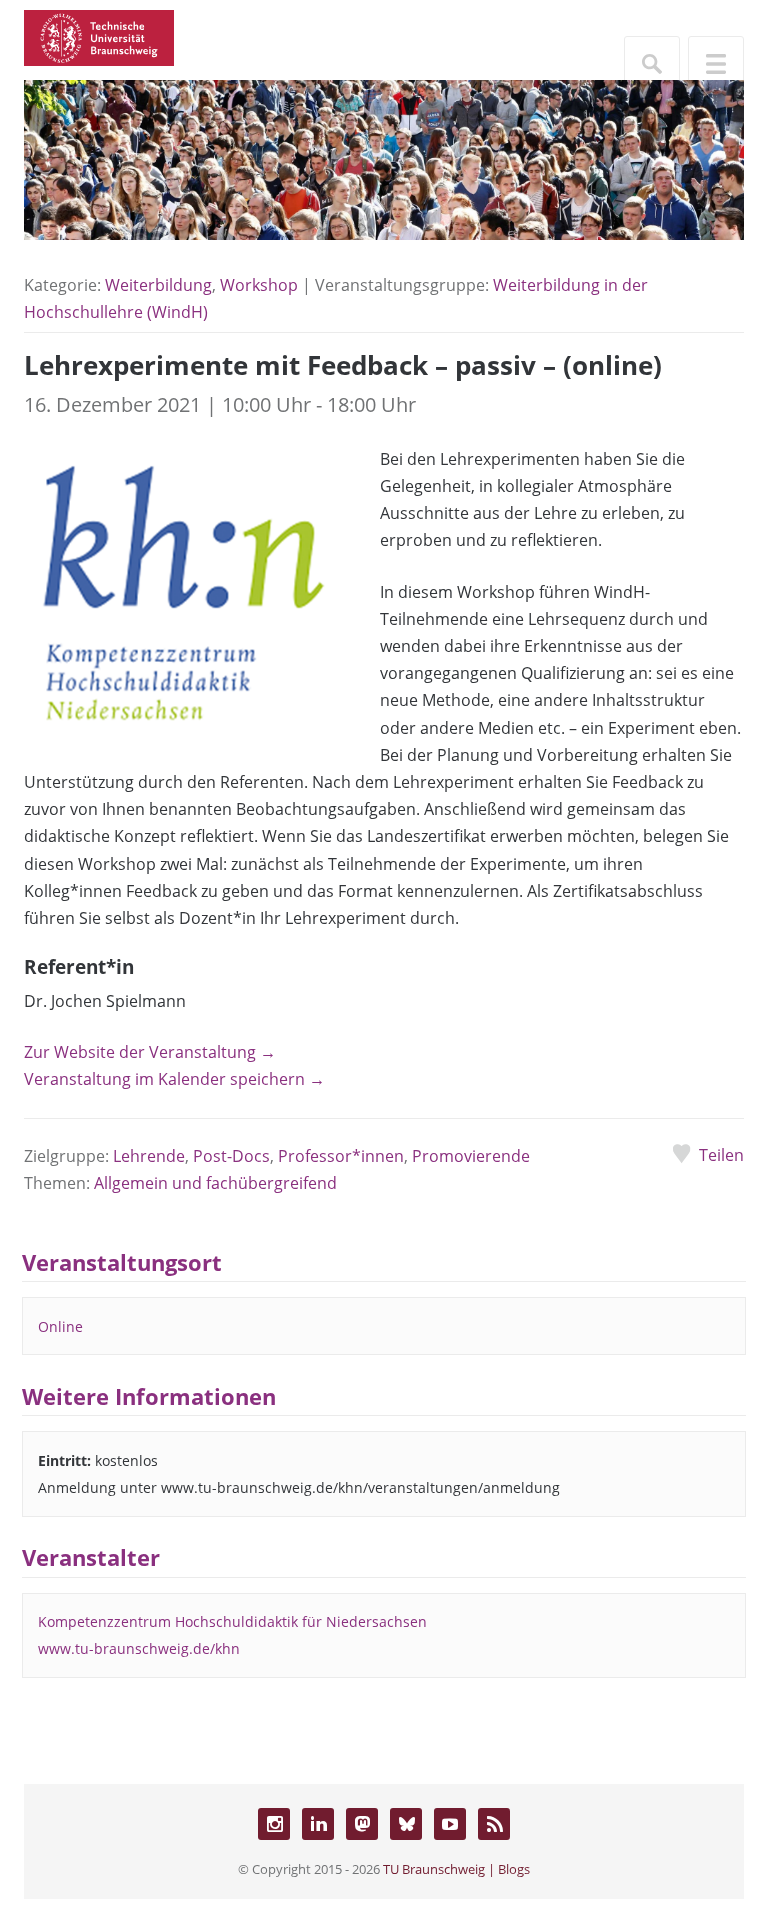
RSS (494, 1824)
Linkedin (318, 1824)
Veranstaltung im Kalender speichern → (174, 1079)
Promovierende (471, 1156)
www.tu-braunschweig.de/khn (139, 1648)
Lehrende (149, 1156)
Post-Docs (231, 1156)
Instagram (274, 1824)
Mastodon (362, 1824)
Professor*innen (341, 1156)
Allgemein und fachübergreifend (215, 1183)
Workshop (259, 285)
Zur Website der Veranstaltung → (150, 1052)
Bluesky (406, 1824)
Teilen (721, 1155)
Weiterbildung (158, 285)
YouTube (450, 1824)
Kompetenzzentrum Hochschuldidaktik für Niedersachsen (232, 1621)
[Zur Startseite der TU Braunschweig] (99, 36)
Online (60, 1326)
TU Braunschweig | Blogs (456, 1869)
